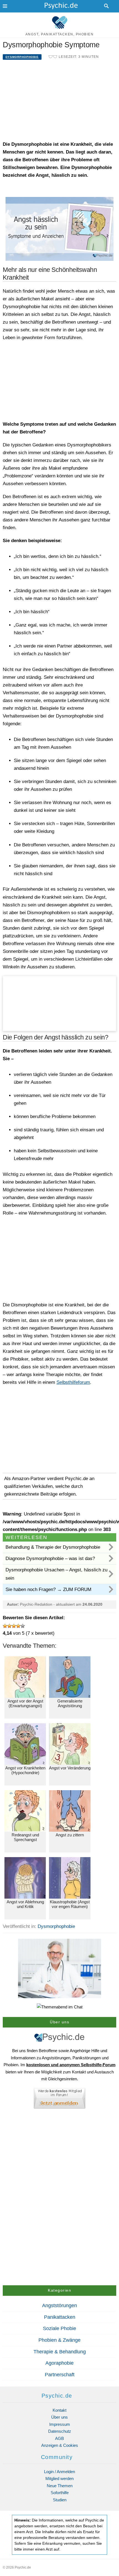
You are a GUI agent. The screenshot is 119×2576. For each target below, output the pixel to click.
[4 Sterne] (18, 1626)
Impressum (60, 2424)
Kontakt (59, 2410)
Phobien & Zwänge (59, 2340)
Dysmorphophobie (22, 57)
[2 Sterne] (9, 1626)
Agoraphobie (59, 2363)
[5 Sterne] (23, 1626)
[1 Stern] (5, 1626)
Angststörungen (59, 2305)
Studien (60, 2500)
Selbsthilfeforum (73, 1382)
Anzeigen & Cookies (60, 2445)
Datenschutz (60, 2431)
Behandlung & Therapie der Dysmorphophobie (53, 1547)
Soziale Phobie (59, 2328)
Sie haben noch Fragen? (48, 1589)
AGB (59, 2438)
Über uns (59, 2417)
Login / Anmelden (59, 2472)
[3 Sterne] (14, 1626)
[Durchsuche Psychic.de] (107, 6)
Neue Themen (60, 2486)
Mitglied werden (59, 2478)
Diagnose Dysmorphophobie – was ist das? (50, 1559)
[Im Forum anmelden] (59, 2100)
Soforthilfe (60, 2493)
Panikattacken (60, 2317)
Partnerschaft (60, 2375)
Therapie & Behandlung (60, 2352)
